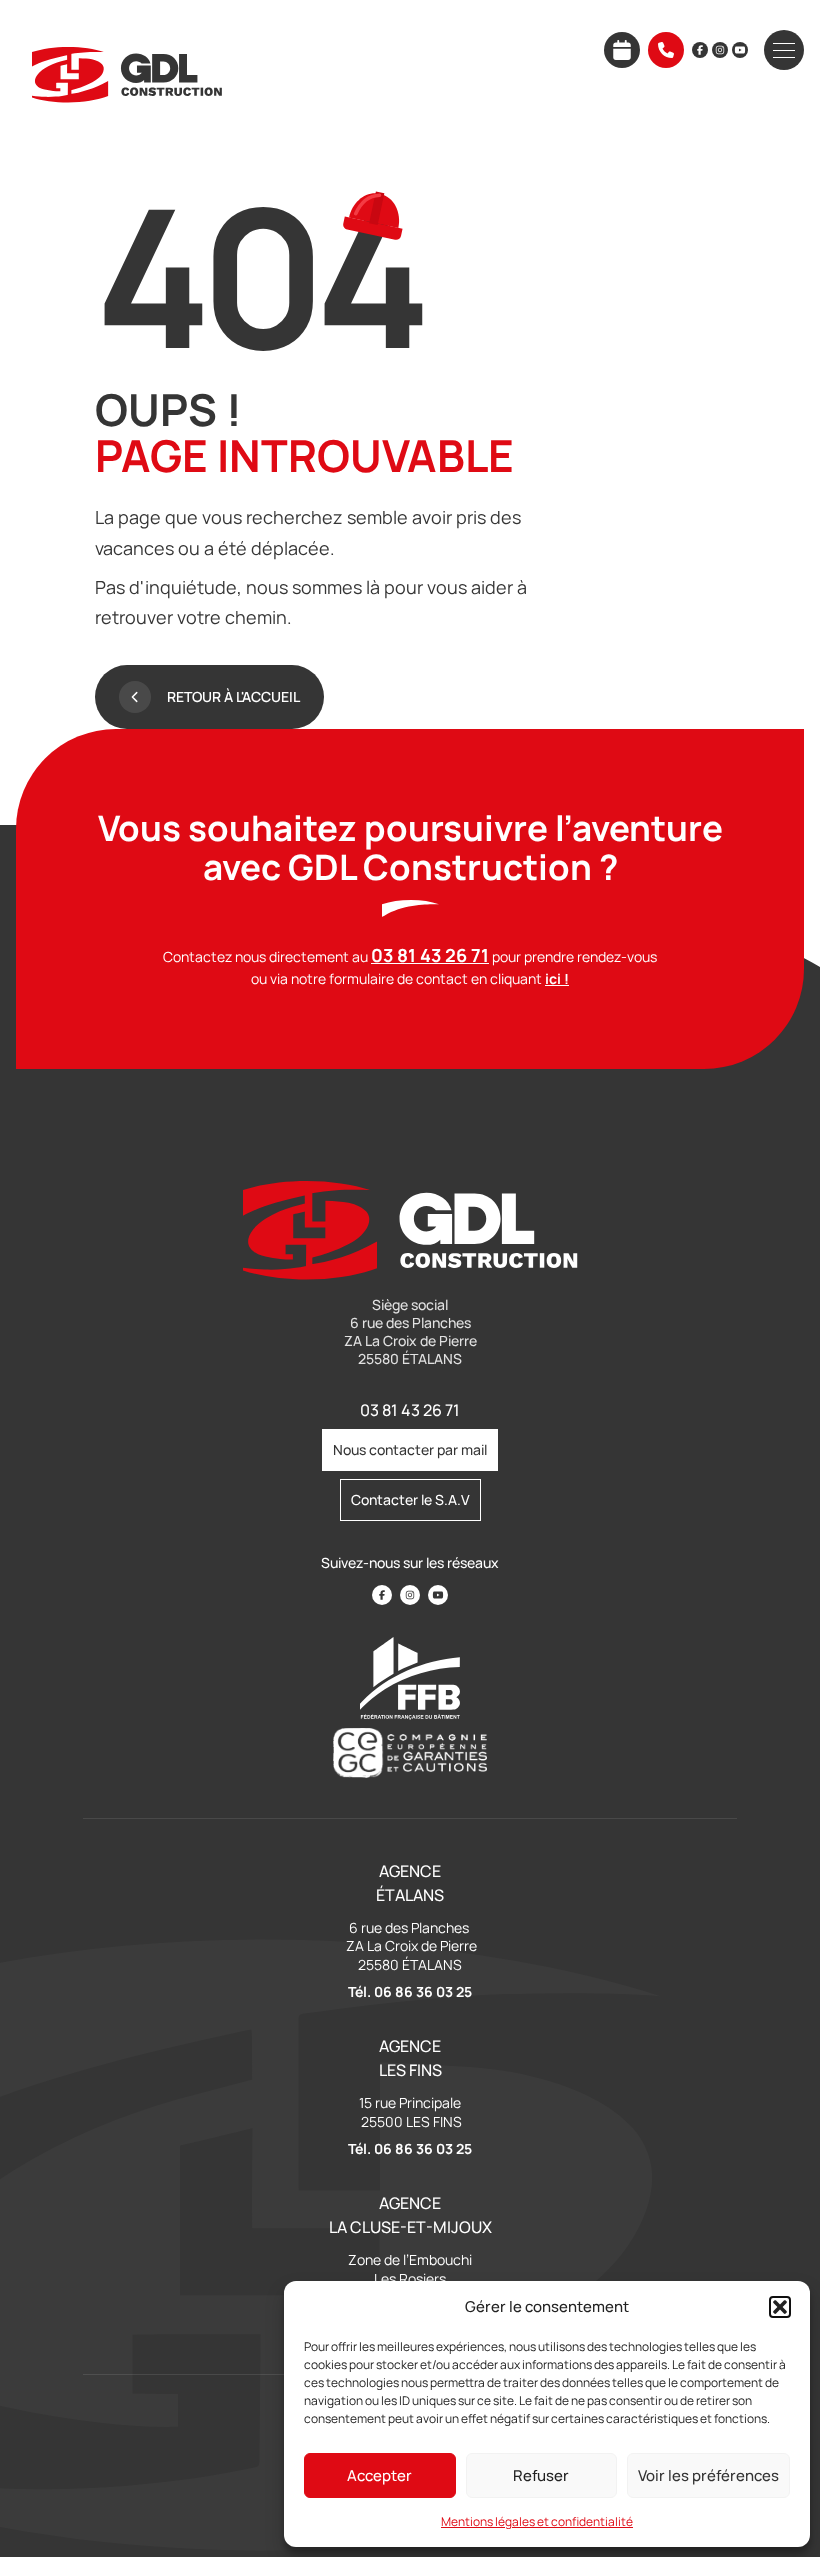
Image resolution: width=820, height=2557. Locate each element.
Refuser (541, 2475)
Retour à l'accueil (233, 696)
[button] (780, 2307)
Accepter (379, 2475)
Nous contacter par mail (410, 1449)
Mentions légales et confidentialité (537, 2521)
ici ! (557, 978)
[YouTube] (740, 50)
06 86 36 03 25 (423, 1991)
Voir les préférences (708, 2475)
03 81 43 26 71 (410, 1410)
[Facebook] (700, 50)
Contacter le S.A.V (410, 1499)
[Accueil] (127, 75)
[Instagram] (720, 50)
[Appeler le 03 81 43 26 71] (666, 50)
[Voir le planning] (622, 50)
